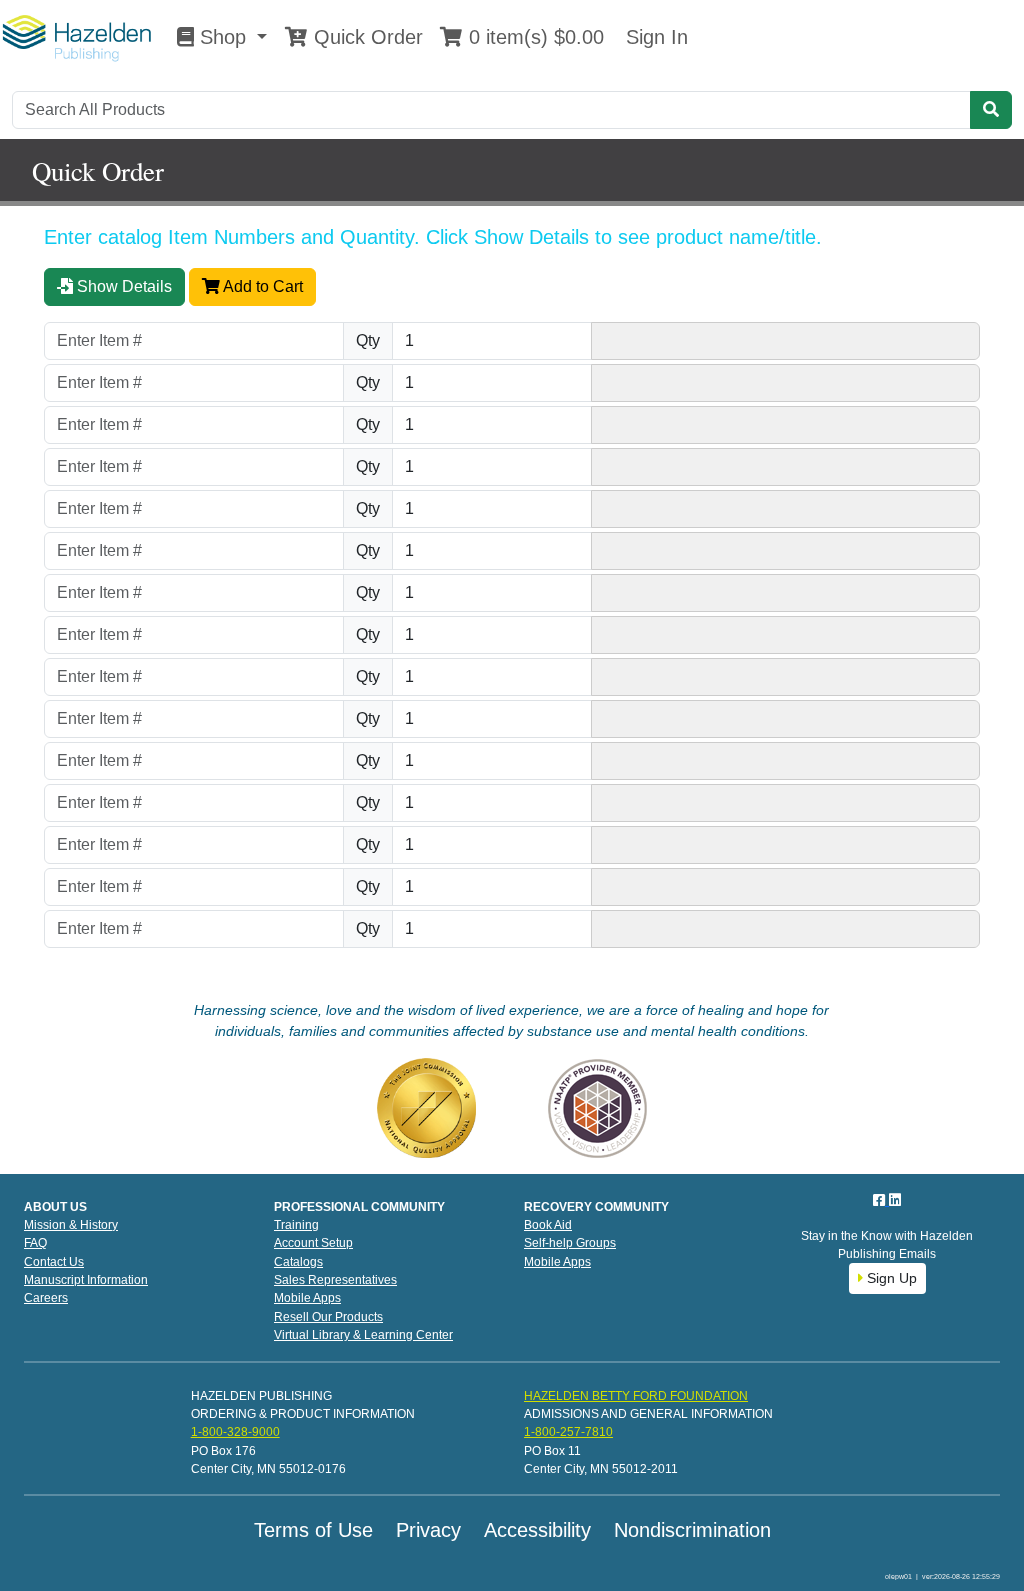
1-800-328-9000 (235, 1432)
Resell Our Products (328, 1317)
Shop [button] (223, 37)
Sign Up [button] (890, 1278)
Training (296, 1225)
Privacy (428, 1530)
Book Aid (548, 1225)
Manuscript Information (86, 1280)
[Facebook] (881, 1200)
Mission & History (71, 1225)
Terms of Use (313, 1530)
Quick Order (365, 37)
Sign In (654, 37)
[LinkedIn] (895, 1200)
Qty (368, 340)
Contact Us (54, 1262)
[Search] (991, 110)
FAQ (35, 1243)
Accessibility (537, 1530)
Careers (46, 1298)
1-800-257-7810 (568, 1432)
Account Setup (313, 1243)
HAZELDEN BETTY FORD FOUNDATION (636, 1396)
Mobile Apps (307, 1298)
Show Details (122, 286)
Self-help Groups (570, 1243)
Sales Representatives (335, 1280)
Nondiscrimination (692, 1530)
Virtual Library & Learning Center (363, 1335)
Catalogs (298, 1262)
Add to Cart (261, 286)
